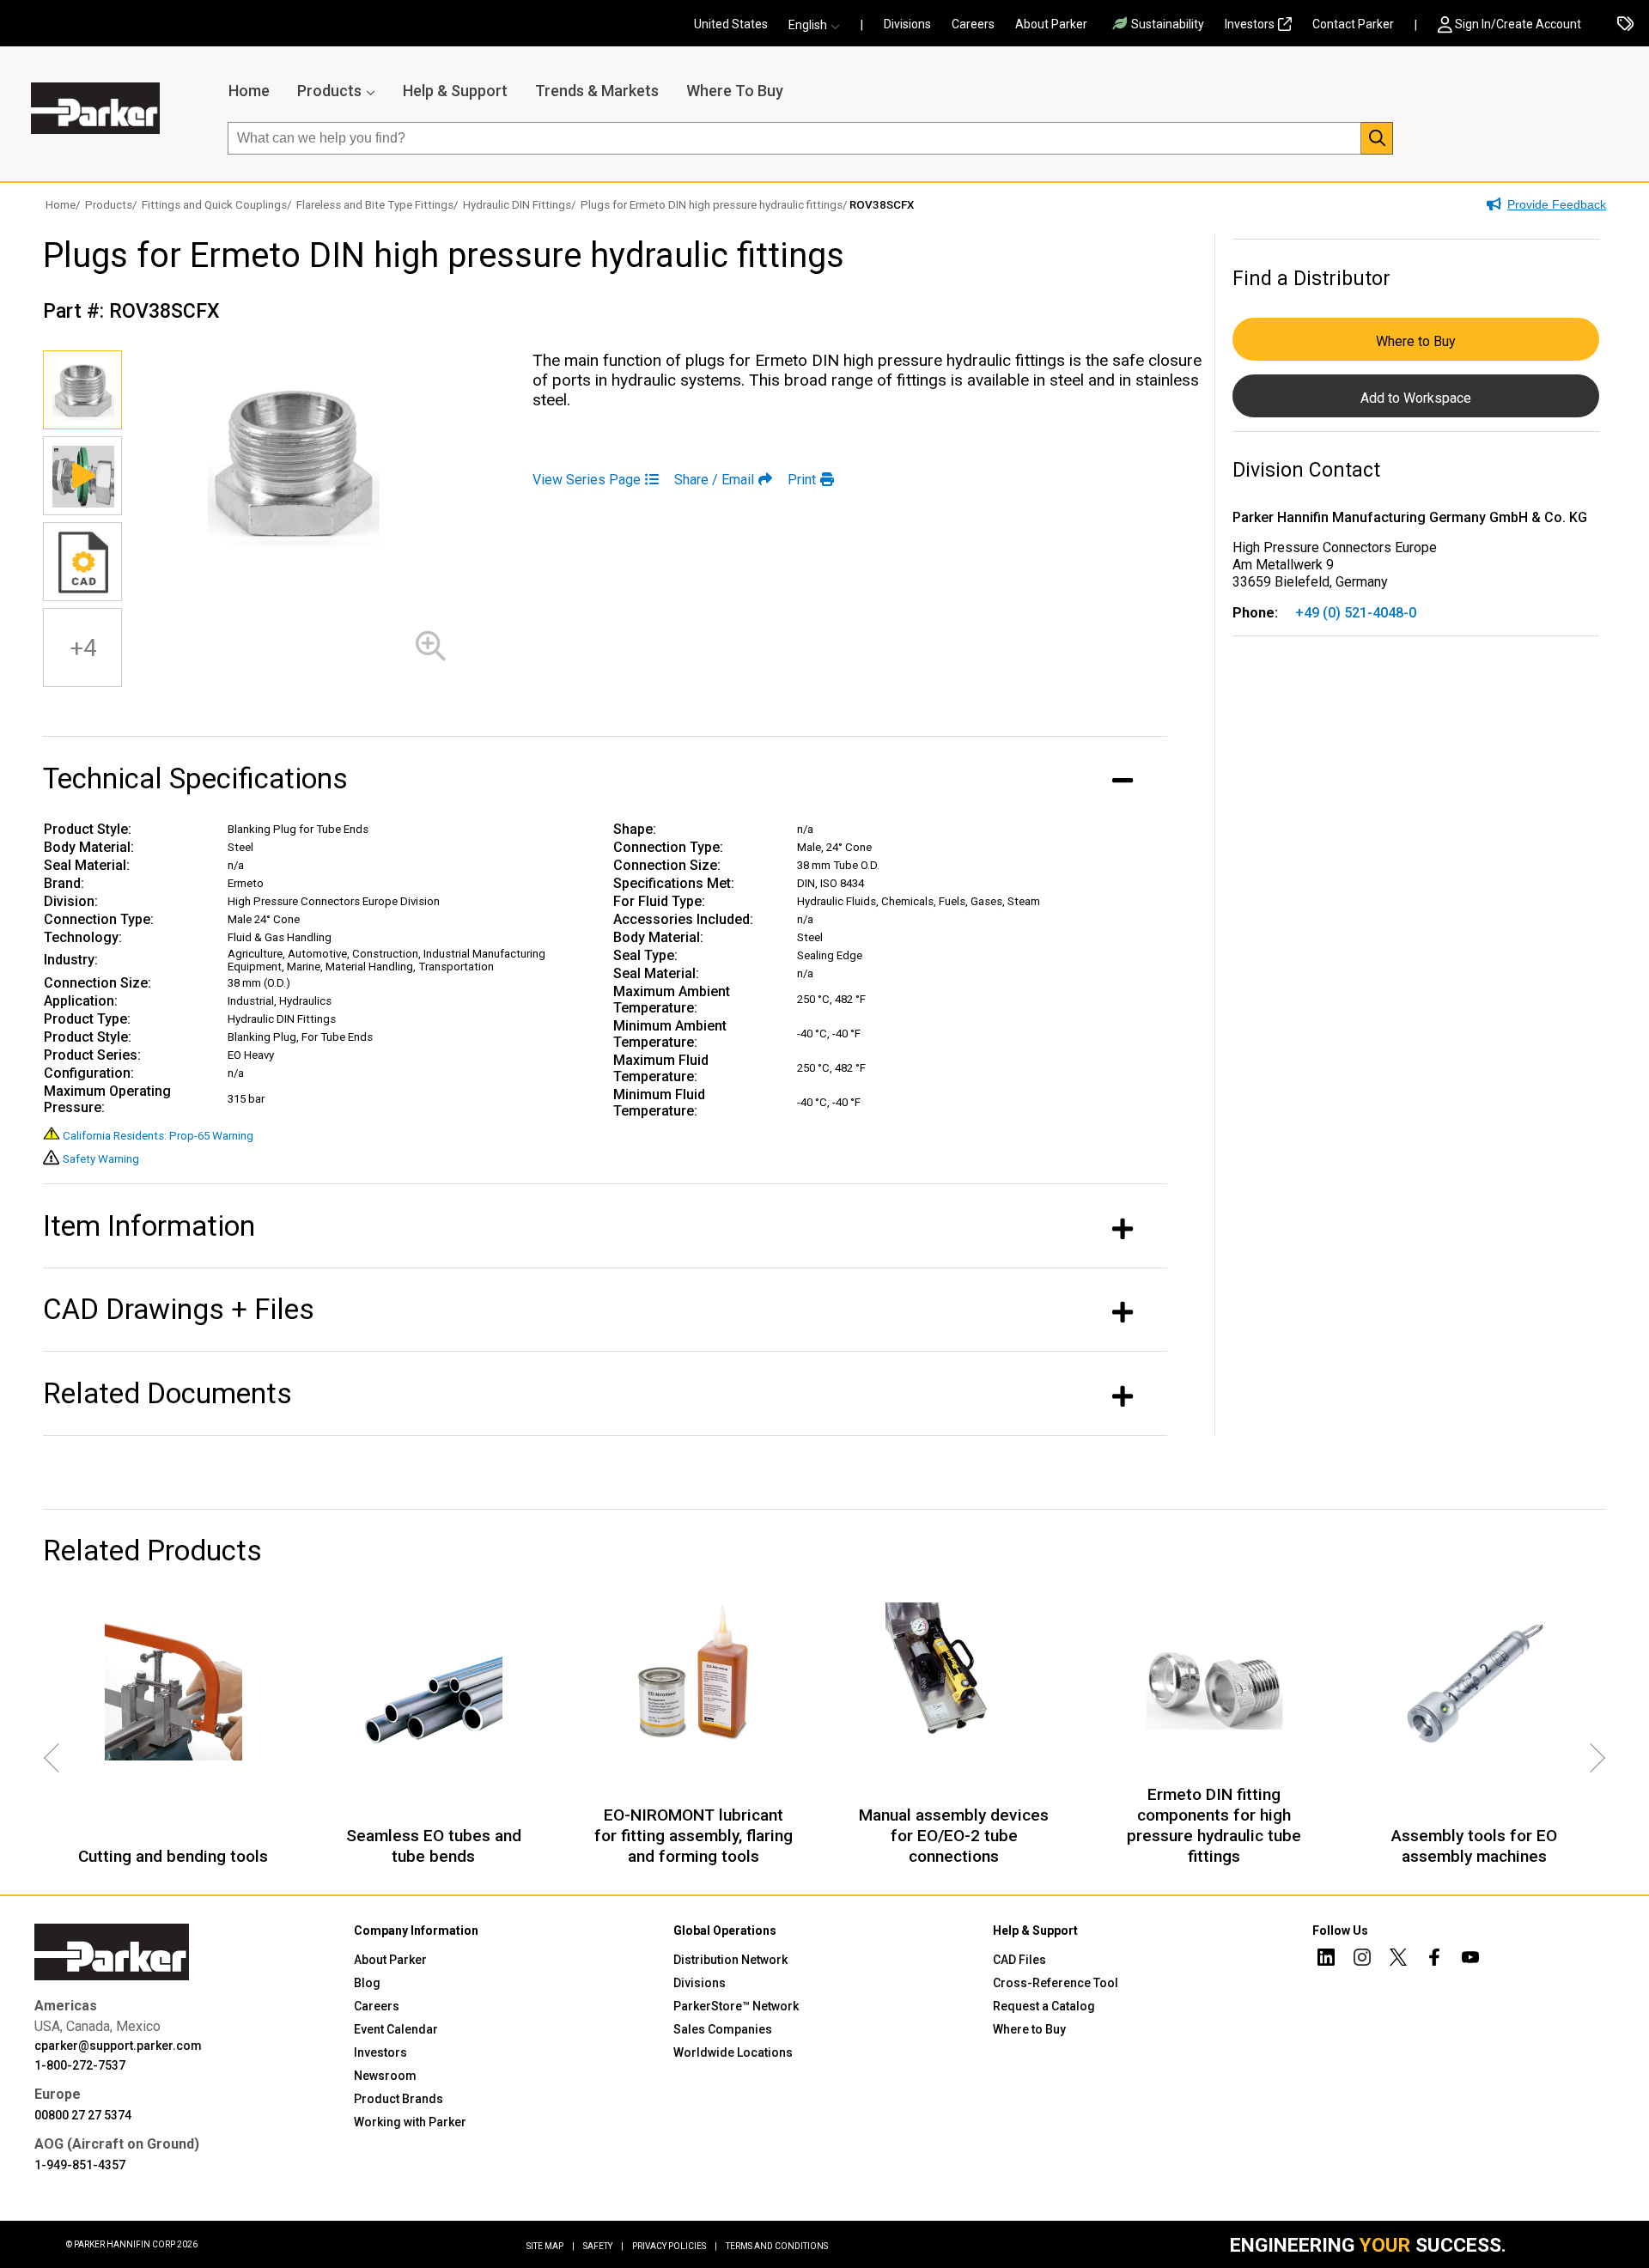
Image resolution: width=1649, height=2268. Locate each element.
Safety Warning (101, 1159)
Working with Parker (410, 2122)
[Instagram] (1362, 1960)
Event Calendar (396, 2029)
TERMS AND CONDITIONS (777, 2246)
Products (329, 91)
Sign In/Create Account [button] (1518, 24)
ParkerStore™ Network (736, 2006)
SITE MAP (551, 2246)
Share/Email (714, 480)
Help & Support (455, 91)
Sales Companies (723, 2029)
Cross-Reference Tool (1056, 1983)
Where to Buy (1416, 341)
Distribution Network (730, 1960)
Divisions (907, 24)
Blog (367, 1983)
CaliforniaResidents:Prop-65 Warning (158, 1136)
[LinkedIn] (1326, 1960)
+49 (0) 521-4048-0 (1356, 613)
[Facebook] (1434, 1960)
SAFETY (603, 2246)
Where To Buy (735, 91)
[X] (1398, 1960)
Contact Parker (1353, 24)
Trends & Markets (597, 91)
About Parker (1051, 24)
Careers (973, 24)
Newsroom (385, 2076)
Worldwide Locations (733, 2052)
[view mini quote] (1625, 25)
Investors (1250, 24)
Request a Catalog (1044, 2006)
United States (731, 24)
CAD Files (1019, 1960)
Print (802, 480)
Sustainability (1168, 24)
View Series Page (587, 480)
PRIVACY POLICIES (675, 2246)
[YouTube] (1470, 1960)
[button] (819, 25)
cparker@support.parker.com (118, 2046)
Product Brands (399, 2099)
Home (249, 91)
